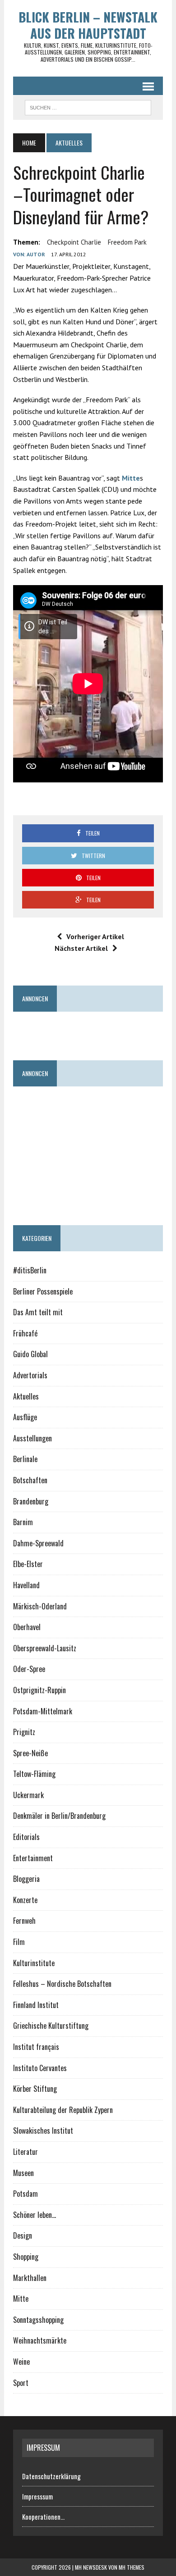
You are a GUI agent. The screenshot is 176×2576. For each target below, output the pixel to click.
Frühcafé (25, 1333)
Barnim (23, 1522)
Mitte (131, 478)
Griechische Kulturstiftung (51, 2026)
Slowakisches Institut (43, 2131)
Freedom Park (127, 242)
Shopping (26, 2257)
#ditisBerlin (30, 1270)
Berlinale (25, 1459)
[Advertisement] (94, 1032)
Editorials (26, 1837)
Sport (21, 2383)
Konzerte (25, 1900)
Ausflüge (25, 1417)
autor (36, 254)
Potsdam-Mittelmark (43, 1711)
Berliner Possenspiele (43, 1291)
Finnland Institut (36, 2005)
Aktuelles (26, 1396)
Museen (23, 2173)
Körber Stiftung (35, 2089)
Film (19, 1942)
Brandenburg (31, 1501)
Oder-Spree (29, 1669)
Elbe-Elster (28, 1564)
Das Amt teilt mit (38, 1312)
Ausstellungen (32, 1438)
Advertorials (30, 1375)
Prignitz (24, 1732)
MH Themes (132, 2567)
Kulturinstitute (34, 1963)
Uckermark (28, 1795)
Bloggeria (26, 1879)
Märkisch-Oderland (40, 1606)
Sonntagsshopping (38, 2320)
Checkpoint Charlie (74, 242)
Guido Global (30, 1354)
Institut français (36, 2047)
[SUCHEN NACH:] (88, 106)
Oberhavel (27, 1627)
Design (23, 2235)
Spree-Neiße (30, 1753)
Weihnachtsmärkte (40, 2340)
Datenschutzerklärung (51, 2476)
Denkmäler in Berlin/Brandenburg (59, 1816)
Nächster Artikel (81, 948)
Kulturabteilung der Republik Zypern (63, 2110)
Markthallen (30, 2278)
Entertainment (33, 1858)
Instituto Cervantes (40, 2068)
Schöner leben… (35, 2215)
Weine (21, 2362)
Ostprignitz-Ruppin (39, 1690)
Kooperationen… (43, 2517)
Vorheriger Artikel (95, 936)
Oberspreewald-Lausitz (45, 1648)
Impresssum (37, 2496)
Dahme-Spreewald (38, 1543)
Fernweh (24, 1921)
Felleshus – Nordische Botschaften (62, 1984)
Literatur (25, 2152)
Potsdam (25, 2194)
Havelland (26, 1585)
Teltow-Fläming (34, 1774)
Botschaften (30, 1480)
